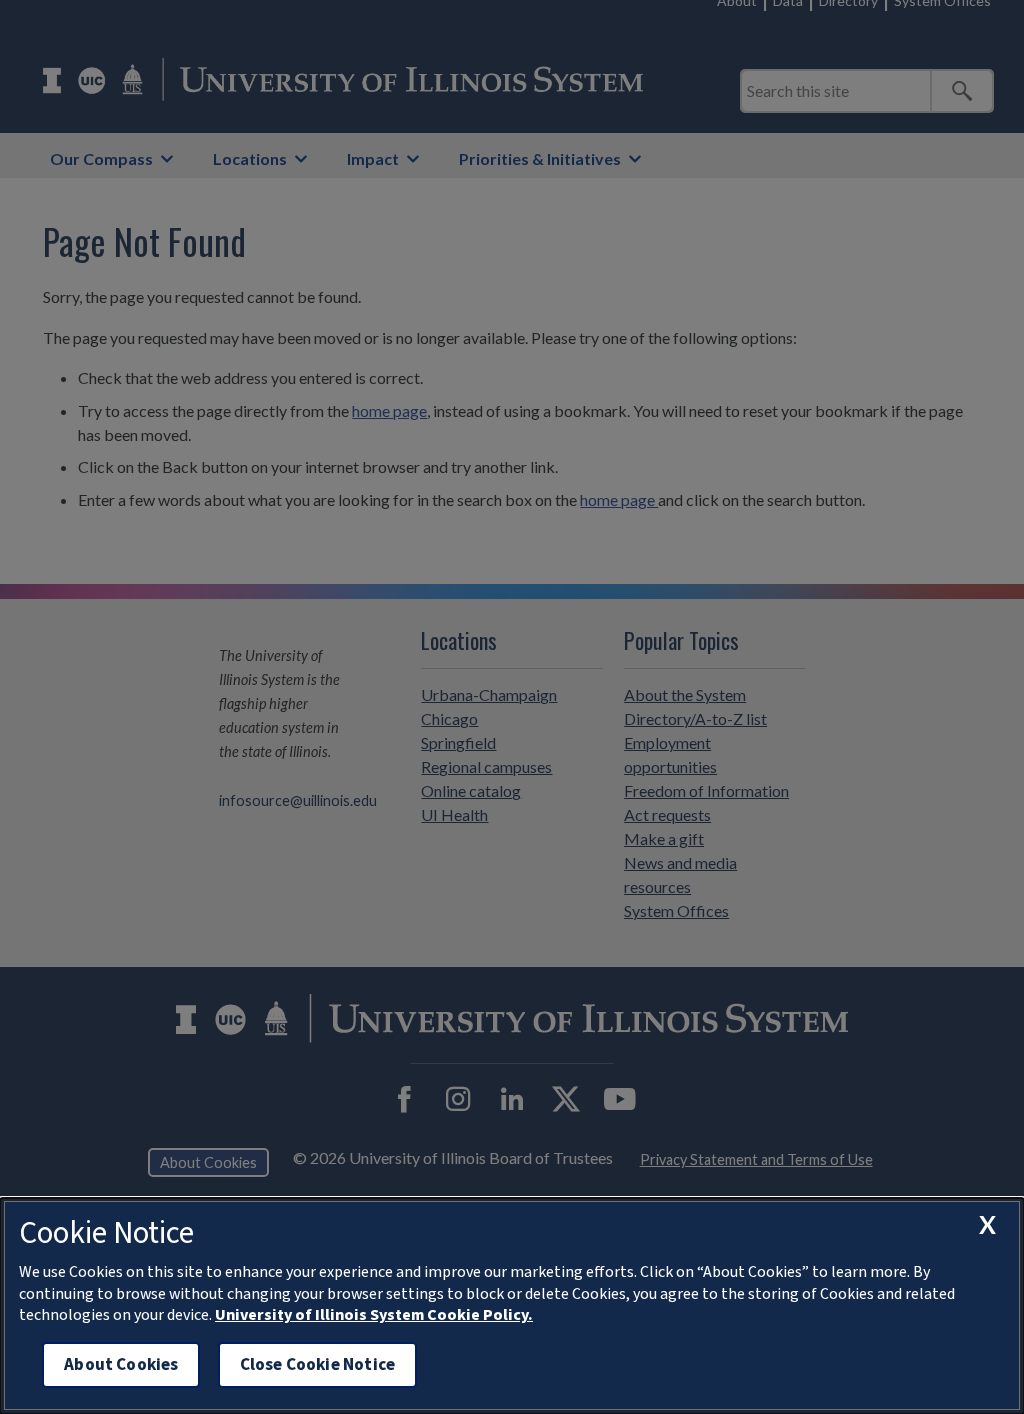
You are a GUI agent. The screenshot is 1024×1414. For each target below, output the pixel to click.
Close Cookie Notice (317, 1364)
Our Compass (101, 158)
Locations (250, 158)
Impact (373, 158)
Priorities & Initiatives (540, 158)
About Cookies (121, 1364)
